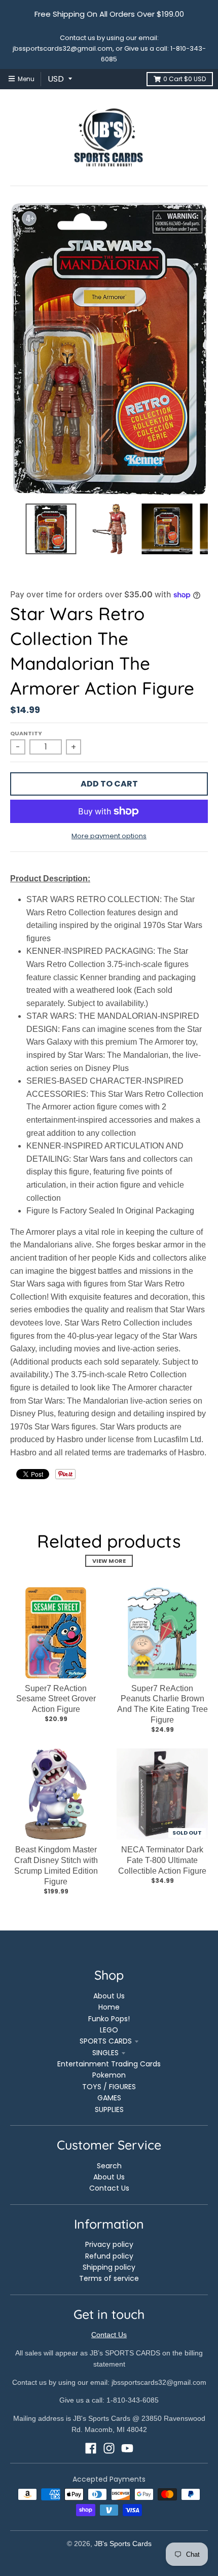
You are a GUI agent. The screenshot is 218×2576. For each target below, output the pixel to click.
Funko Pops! (109, 2019)
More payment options (109, 836)
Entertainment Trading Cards (109, 2064)
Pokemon (109, 2075)
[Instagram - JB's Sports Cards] (109, 2448)
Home (109, 2007)
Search (109, 2166)
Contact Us (109, 2188)
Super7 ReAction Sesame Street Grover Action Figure (56, 1699)
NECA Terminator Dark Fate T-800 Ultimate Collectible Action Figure (162, 1860)
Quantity (26, 733)
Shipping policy (109, 2267)
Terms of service (109, 2278)
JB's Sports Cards (123, 2544)
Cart (185, 79)
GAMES (109, 2098)
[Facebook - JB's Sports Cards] (91, 2448)
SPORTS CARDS (106, 2041)
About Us (109, 1996)
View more (109, 1561)
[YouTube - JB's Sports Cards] (127, 2448)
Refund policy (109, 2256)
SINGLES (105, 2053)
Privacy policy (109, 2244)
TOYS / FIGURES (109, 2087)
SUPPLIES (109, 2109)
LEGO (109, 2030)
